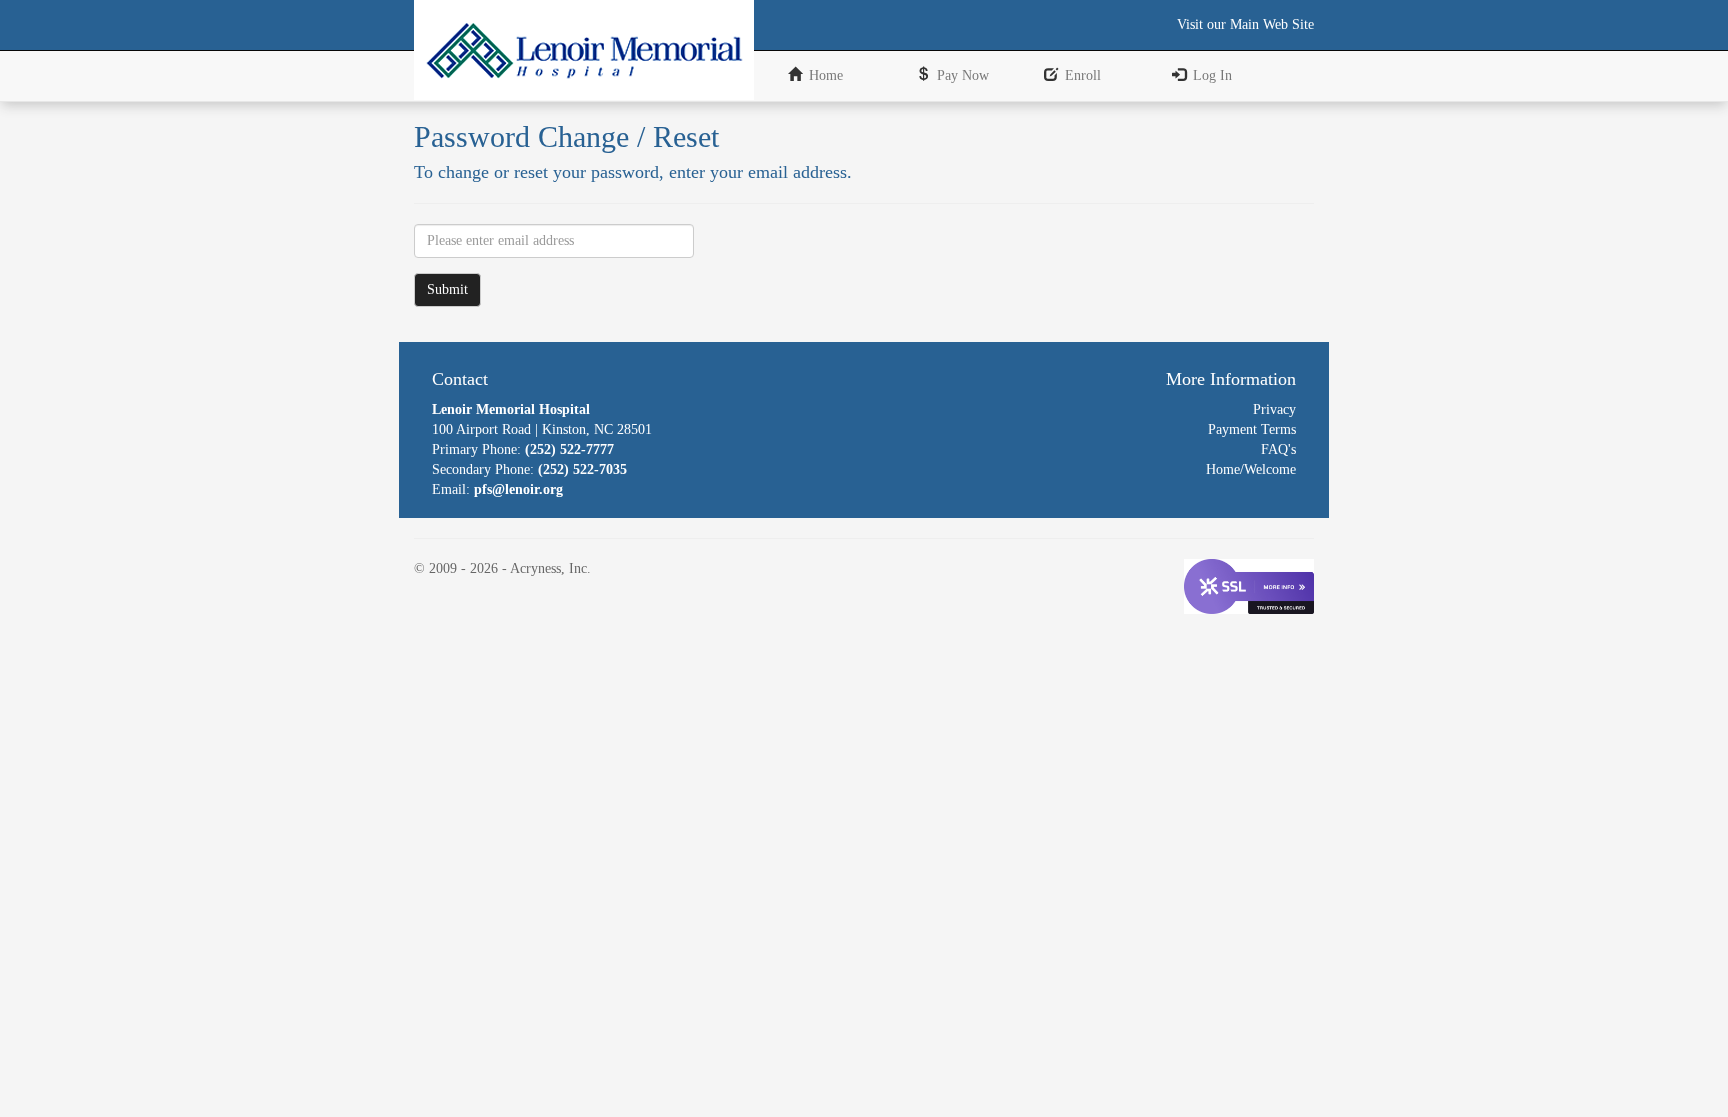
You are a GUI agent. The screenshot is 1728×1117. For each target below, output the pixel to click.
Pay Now (963, 75)
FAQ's (1278, 449)
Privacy (1274, 409)
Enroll (1083, 75)
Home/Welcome (1251, 469)
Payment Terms (1252, 429)
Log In (1212, 75)
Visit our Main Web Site (1245, 24)
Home (826, 75)
